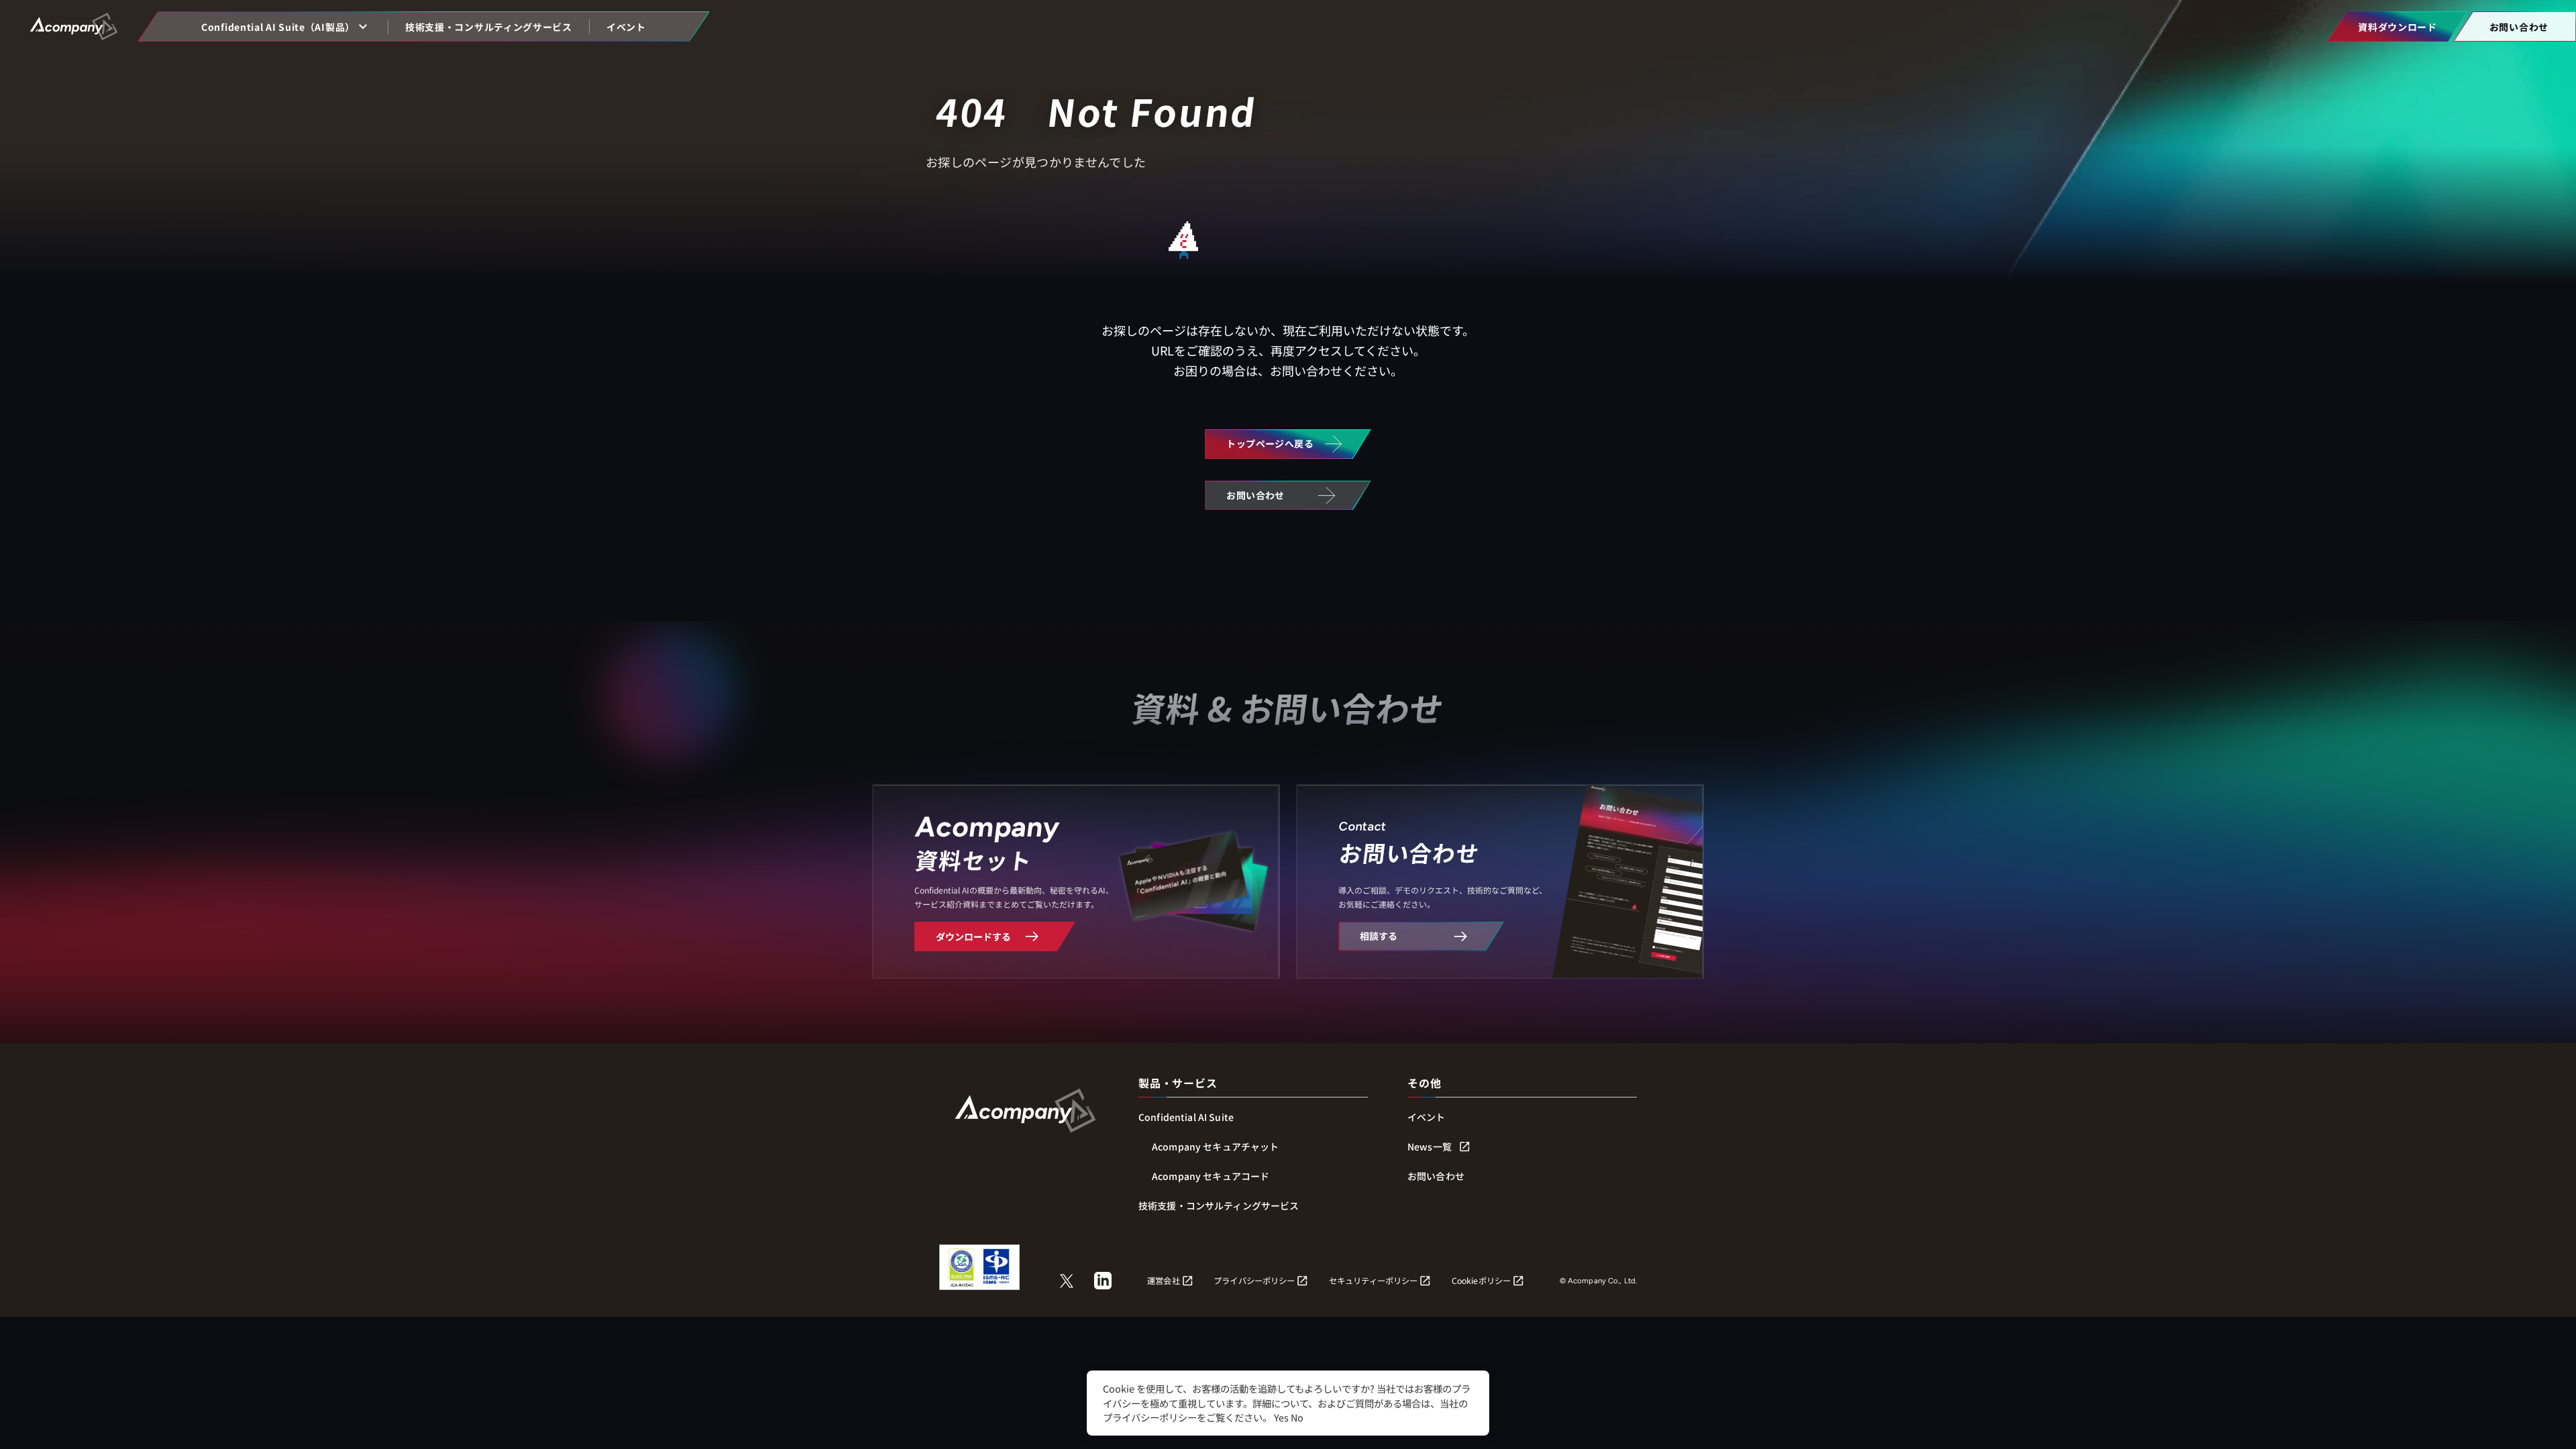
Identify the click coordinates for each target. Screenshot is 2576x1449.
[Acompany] (1025, 1107)
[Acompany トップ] (79, 26)
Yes (1281, 1417)
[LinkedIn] (1103, 1281)
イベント (626, 27)
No (1297, 1417)
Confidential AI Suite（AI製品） (278, 27)
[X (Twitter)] (1067, 1281)
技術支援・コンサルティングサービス (489, 27)
